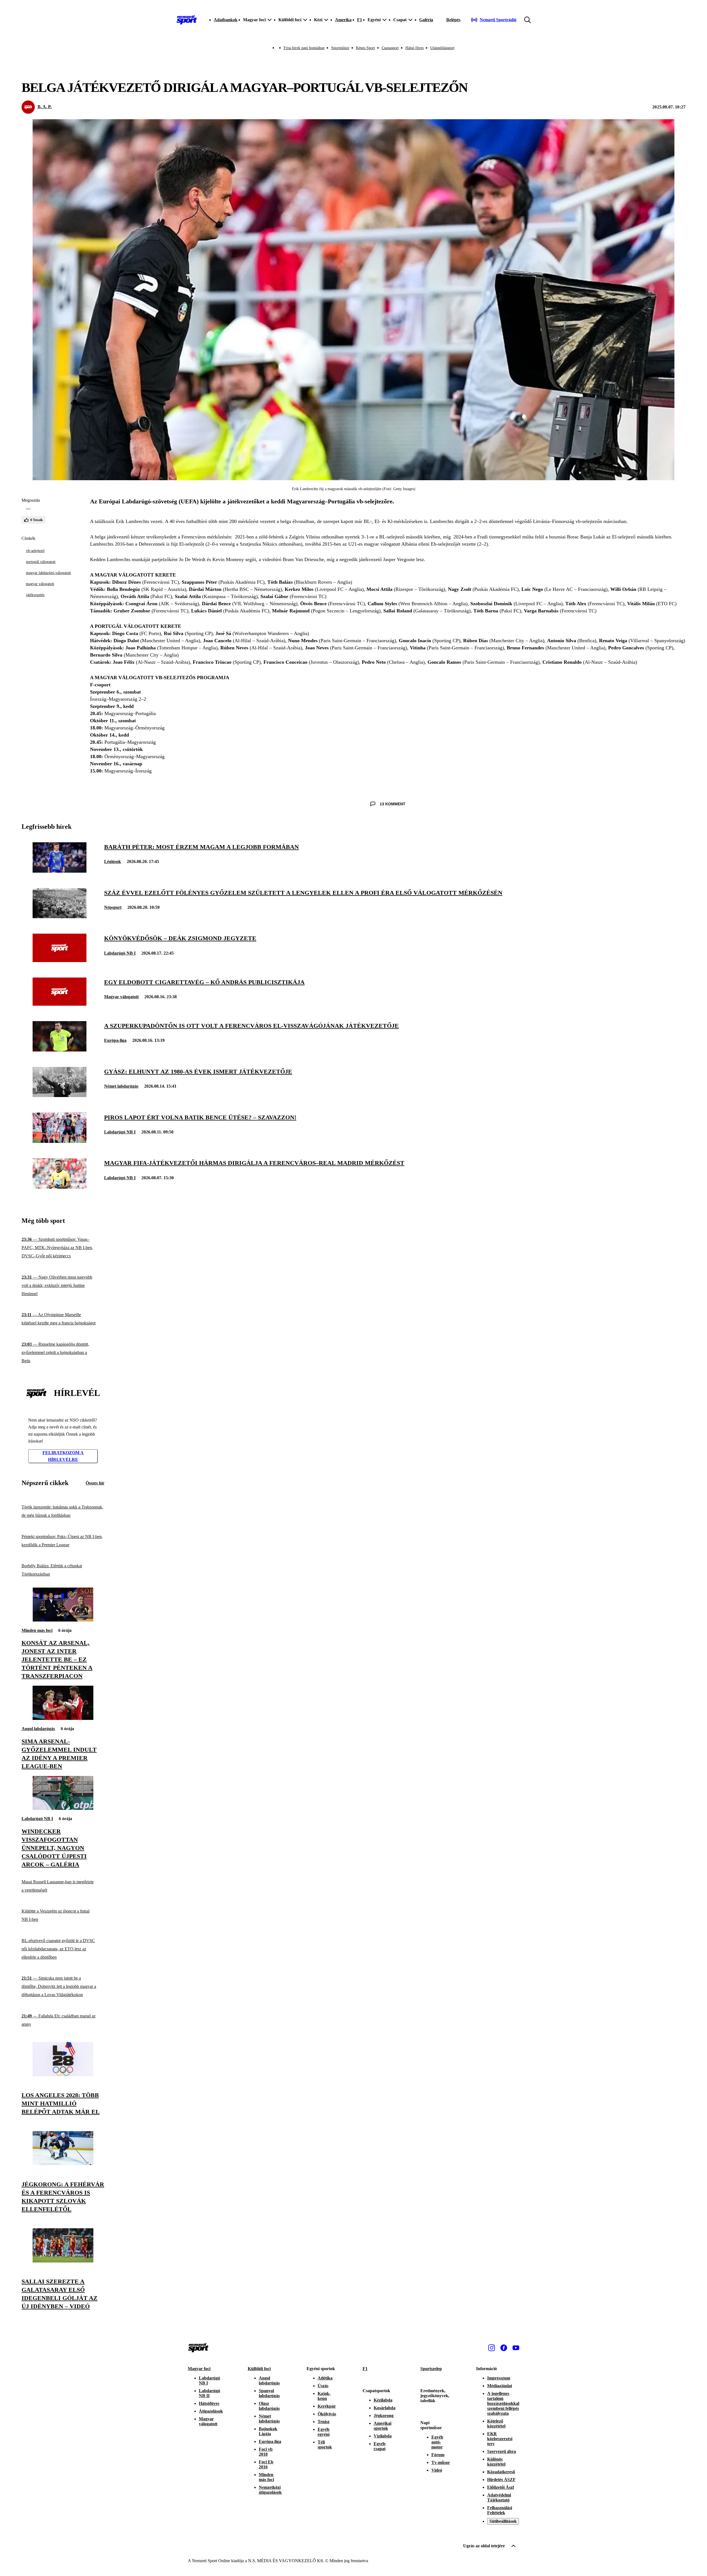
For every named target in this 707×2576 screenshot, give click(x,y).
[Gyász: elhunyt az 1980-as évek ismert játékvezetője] (60, 1096)
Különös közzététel (496, 2462)
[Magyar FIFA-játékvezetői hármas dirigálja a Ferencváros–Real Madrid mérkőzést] (60, 1187)
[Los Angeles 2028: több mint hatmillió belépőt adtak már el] (63, 2075)
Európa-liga (115, 1040)
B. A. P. (45, 107)
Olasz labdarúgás (269, 2406)
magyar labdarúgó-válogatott (48, 573)
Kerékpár (327, 2406)
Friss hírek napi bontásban (304, 48)
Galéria (426, 20)
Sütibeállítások (503, 2521)
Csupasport (390, 48)
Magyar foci (199, 2369)
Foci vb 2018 (266, 2452)
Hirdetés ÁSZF (501, 2480)
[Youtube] (516, 2348)
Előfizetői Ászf (501, 2487)
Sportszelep (431, 2369)
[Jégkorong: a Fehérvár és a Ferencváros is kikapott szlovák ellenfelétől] (63, 2164)
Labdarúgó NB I (120, 953)
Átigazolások (211, 2411)
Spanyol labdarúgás (269, 2393)
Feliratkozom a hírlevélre (63, 1456)
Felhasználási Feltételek (500, 2510)
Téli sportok (325, 2444)
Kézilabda (383, 2400)
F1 (360, 20)
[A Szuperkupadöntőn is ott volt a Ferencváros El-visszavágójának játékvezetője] (60, 1050)
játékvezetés (35, 595)
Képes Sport (366, 48)
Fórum (438, 2455)
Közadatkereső (501, 2472)
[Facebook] (504, 2348)
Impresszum (499, 2378)
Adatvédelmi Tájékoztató (499, 2497)
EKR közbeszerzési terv (500, 2439)
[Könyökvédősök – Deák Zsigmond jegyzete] (60, 961)
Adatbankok (226, 20)
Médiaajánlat (500, 2386)
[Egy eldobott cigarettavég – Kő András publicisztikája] (60, 1004)
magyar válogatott (40, 584)
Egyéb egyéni (324, 2432)
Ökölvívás (327, 2414)
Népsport (113, 907)
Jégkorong (384, 2416)
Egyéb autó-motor (437, 2442)
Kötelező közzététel (496, 2424)
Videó (437, 2470)
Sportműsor (340, 48)
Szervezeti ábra (502, 2451)
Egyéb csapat (380, 2446)
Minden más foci (37, 1630)
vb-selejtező (35, 551)
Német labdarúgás (121, 1086)
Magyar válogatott (121, 997)
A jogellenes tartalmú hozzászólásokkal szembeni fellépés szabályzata (503, 2403)
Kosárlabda (385, 2408)
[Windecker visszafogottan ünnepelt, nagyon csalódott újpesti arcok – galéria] (63, 1808)
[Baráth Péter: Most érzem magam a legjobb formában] (60, 871)
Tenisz (324, 2422)
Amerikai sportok (382, 2426)
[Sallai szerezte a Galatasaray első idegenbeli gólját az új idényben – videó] (63, 2261)
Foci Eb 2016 (266, 2464)
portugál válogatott (41, 562)
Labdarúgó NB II (209, 2393)
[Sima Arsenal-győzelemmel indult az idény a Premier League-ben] (63, 1718)
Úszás (323, 2386)
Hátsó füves (415, 48)
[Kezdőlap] (187, 20)
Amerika (343, 20)
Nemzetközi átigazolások (270, 2490)
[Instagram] (492, 2348)
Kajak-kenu (324, 2396)
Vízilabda (383, 2436)
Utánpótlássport (442, 48)
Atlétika (325, 2378)
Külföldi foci (259, 2369)
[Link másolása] (28, 509)
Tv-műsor (441, 2462)
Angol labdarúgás (38, 1729)
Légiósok (113, 861)
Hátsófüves (209, 2403)
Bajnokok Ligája (268, 2431)
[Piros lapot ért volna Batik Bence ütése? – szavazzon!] (60, 1141)
